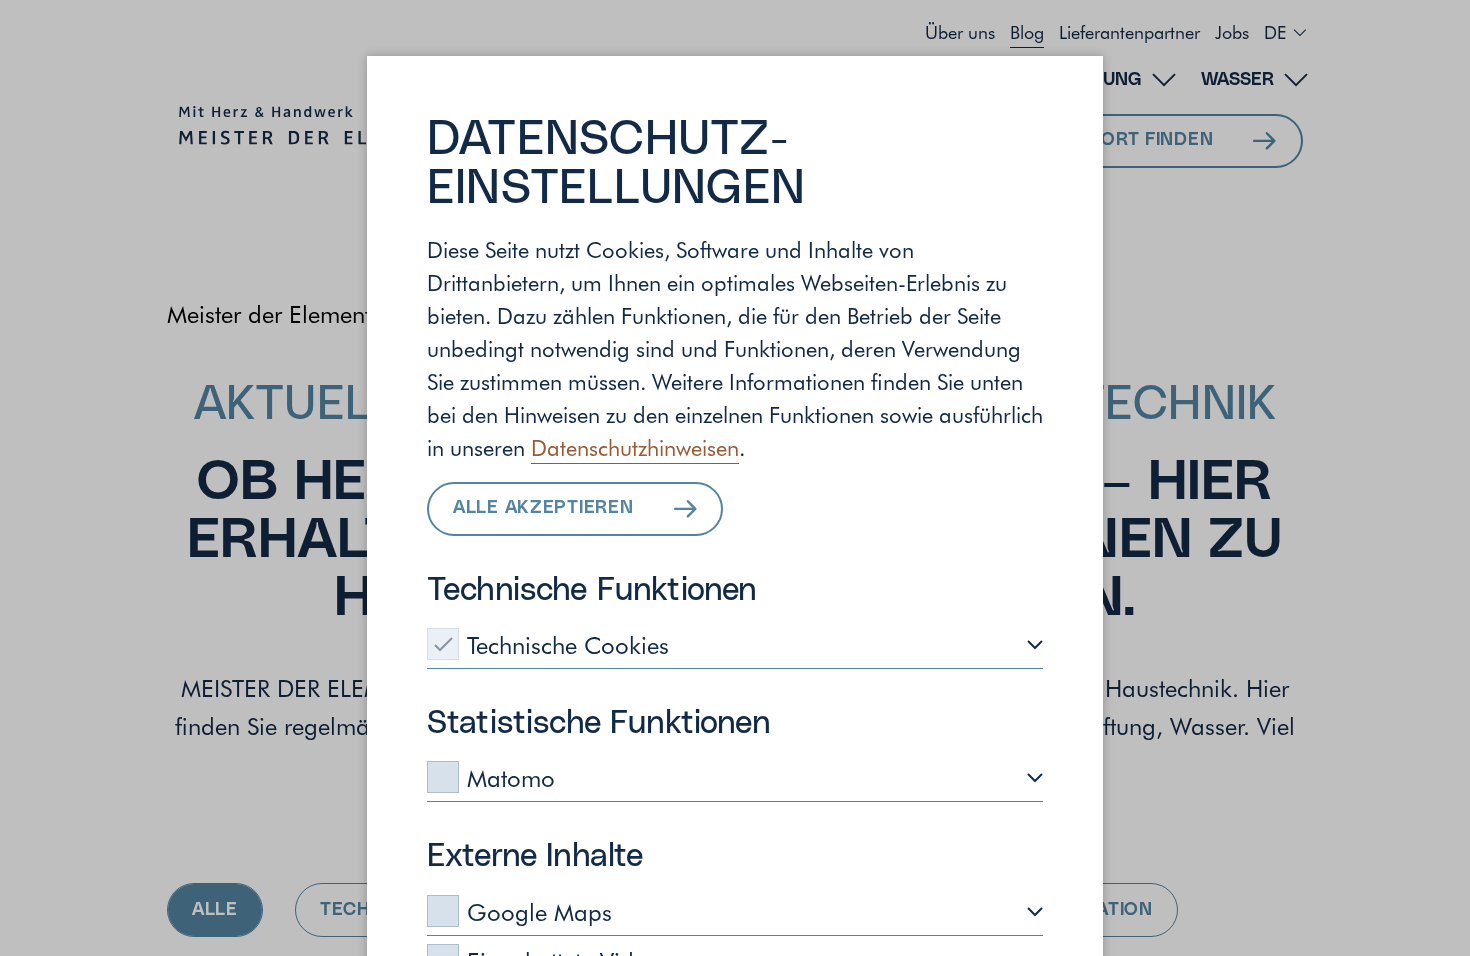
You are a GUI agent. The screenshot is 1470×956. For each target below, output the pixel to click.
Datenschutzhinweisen (635, 447)
